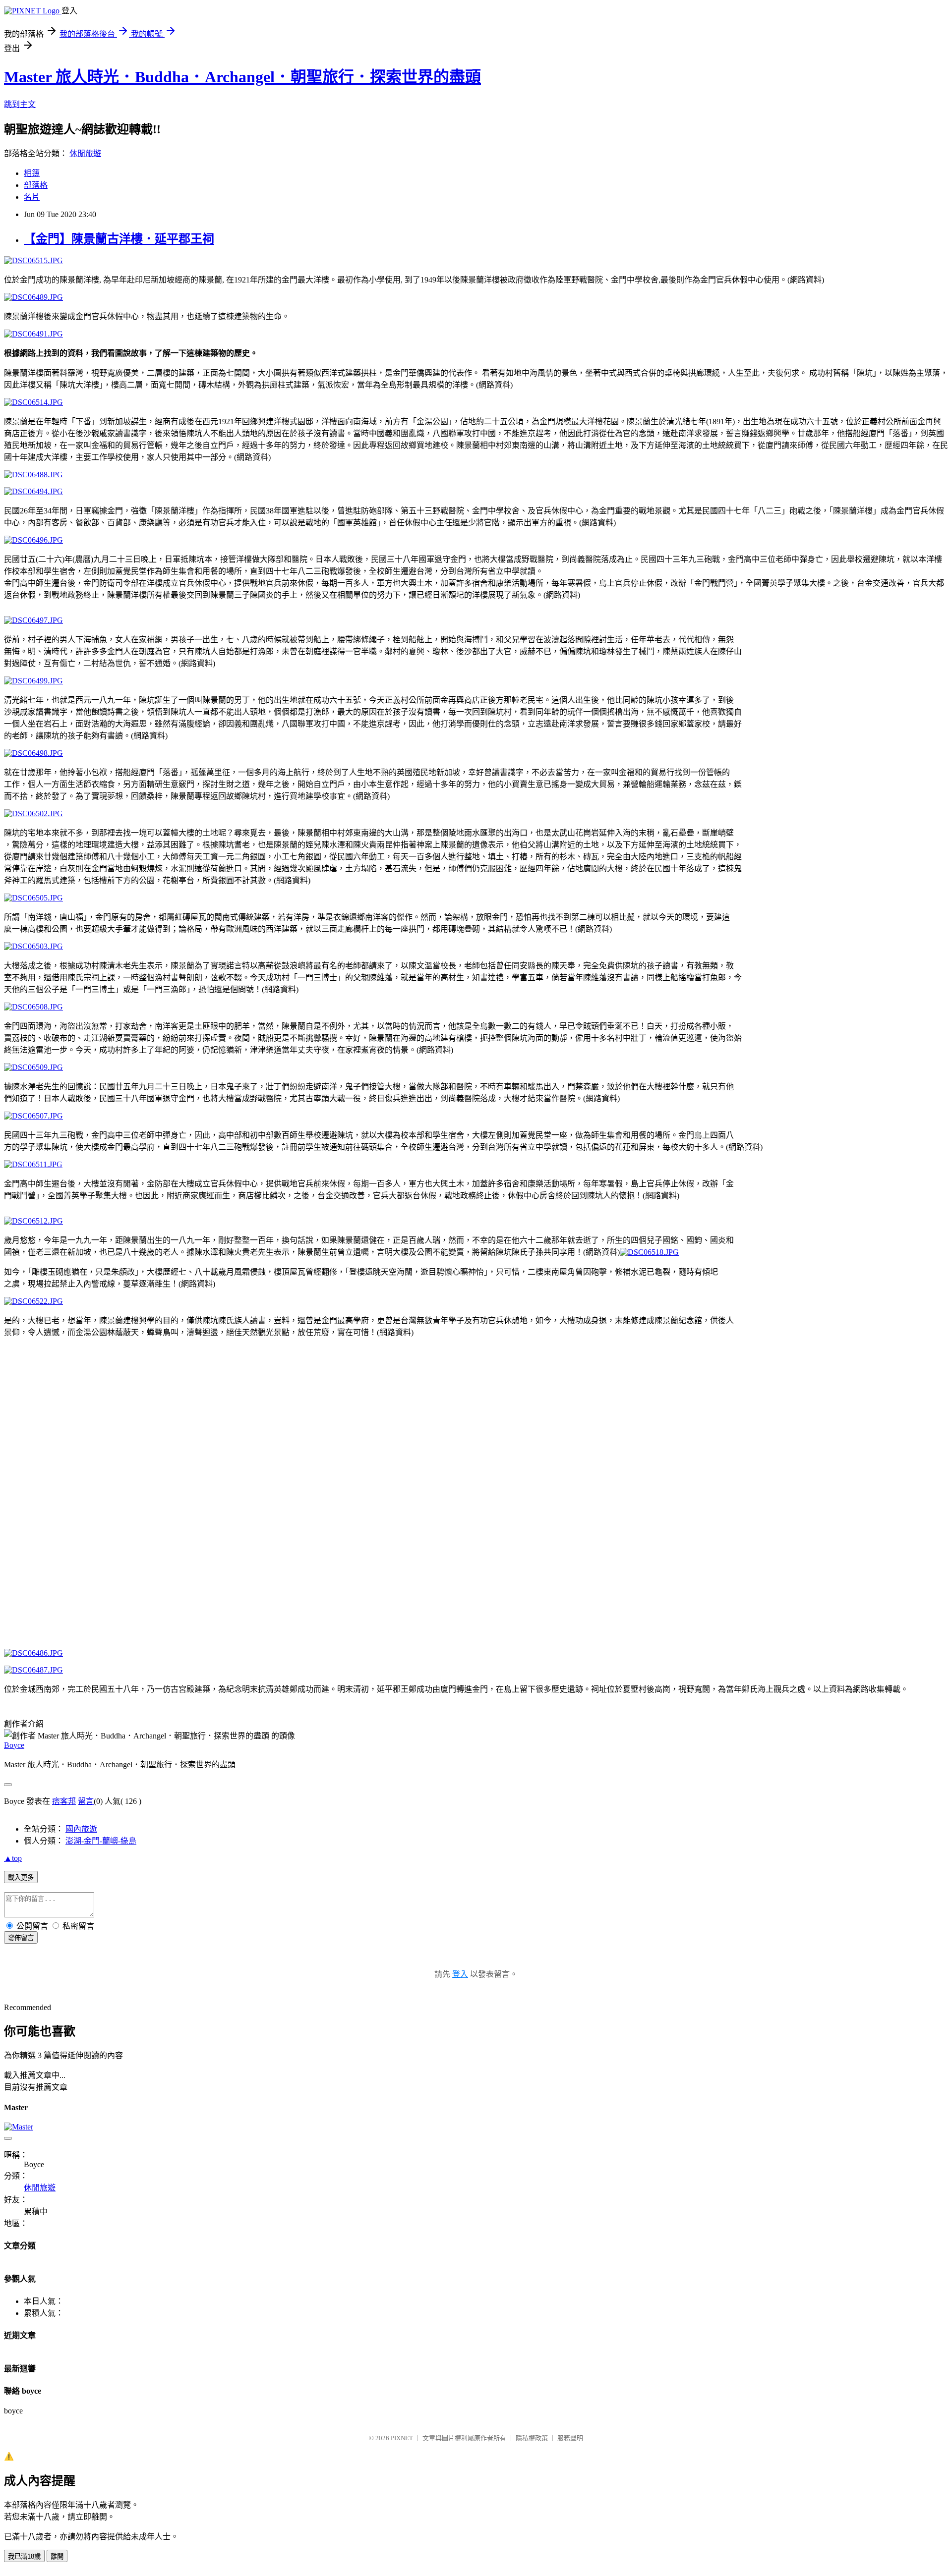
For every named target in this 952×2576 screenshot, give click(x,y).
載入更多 (21, 1877)
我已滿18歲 (24, 2556)
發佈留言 (21, 1938)
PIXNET (402, 2438)
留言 (86, 1801)
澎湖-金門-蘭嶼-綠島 (101, 1841)
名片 (32, 197)
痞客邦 (64, 1801)
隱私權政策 (532, 2438)
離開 (57, 2556)
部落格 (36, 185)
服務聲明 (570, 2438)
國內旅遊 (81, 1829)
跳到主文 (20, 104)
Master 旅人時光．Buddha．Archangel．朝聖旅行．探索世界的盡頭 (242, 77)
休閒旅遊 (85, 153)
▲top (13, 1858)
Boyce (14, 1745)
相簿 (32, 173)
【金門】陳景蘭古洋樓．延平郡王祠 (119, 239)
